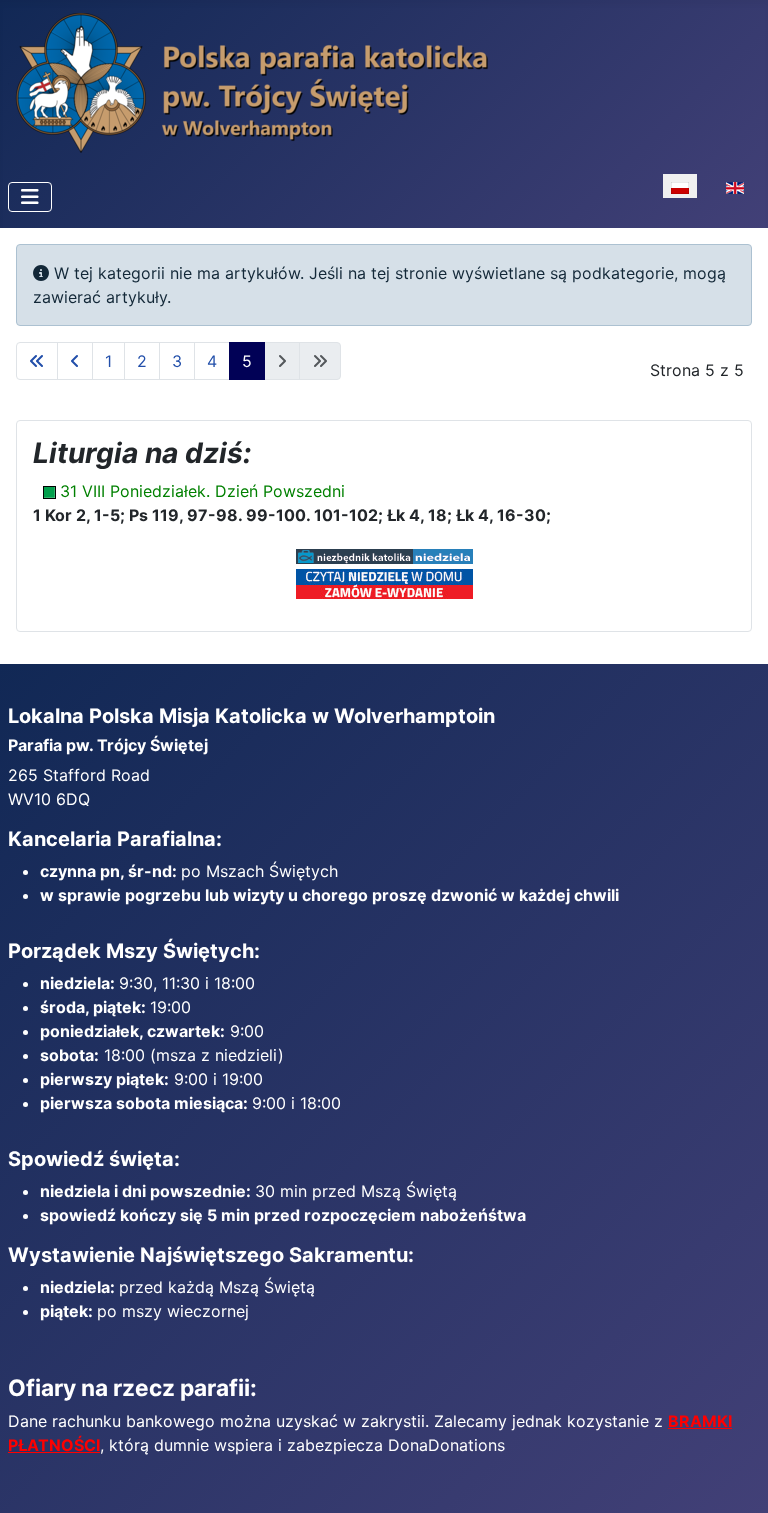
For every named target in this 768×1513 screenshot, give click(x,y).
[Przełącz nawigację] (30, 197)
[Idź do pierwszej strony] (37, 361)
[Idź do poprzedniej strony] (75, 361)
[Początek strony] (733, 1476)
